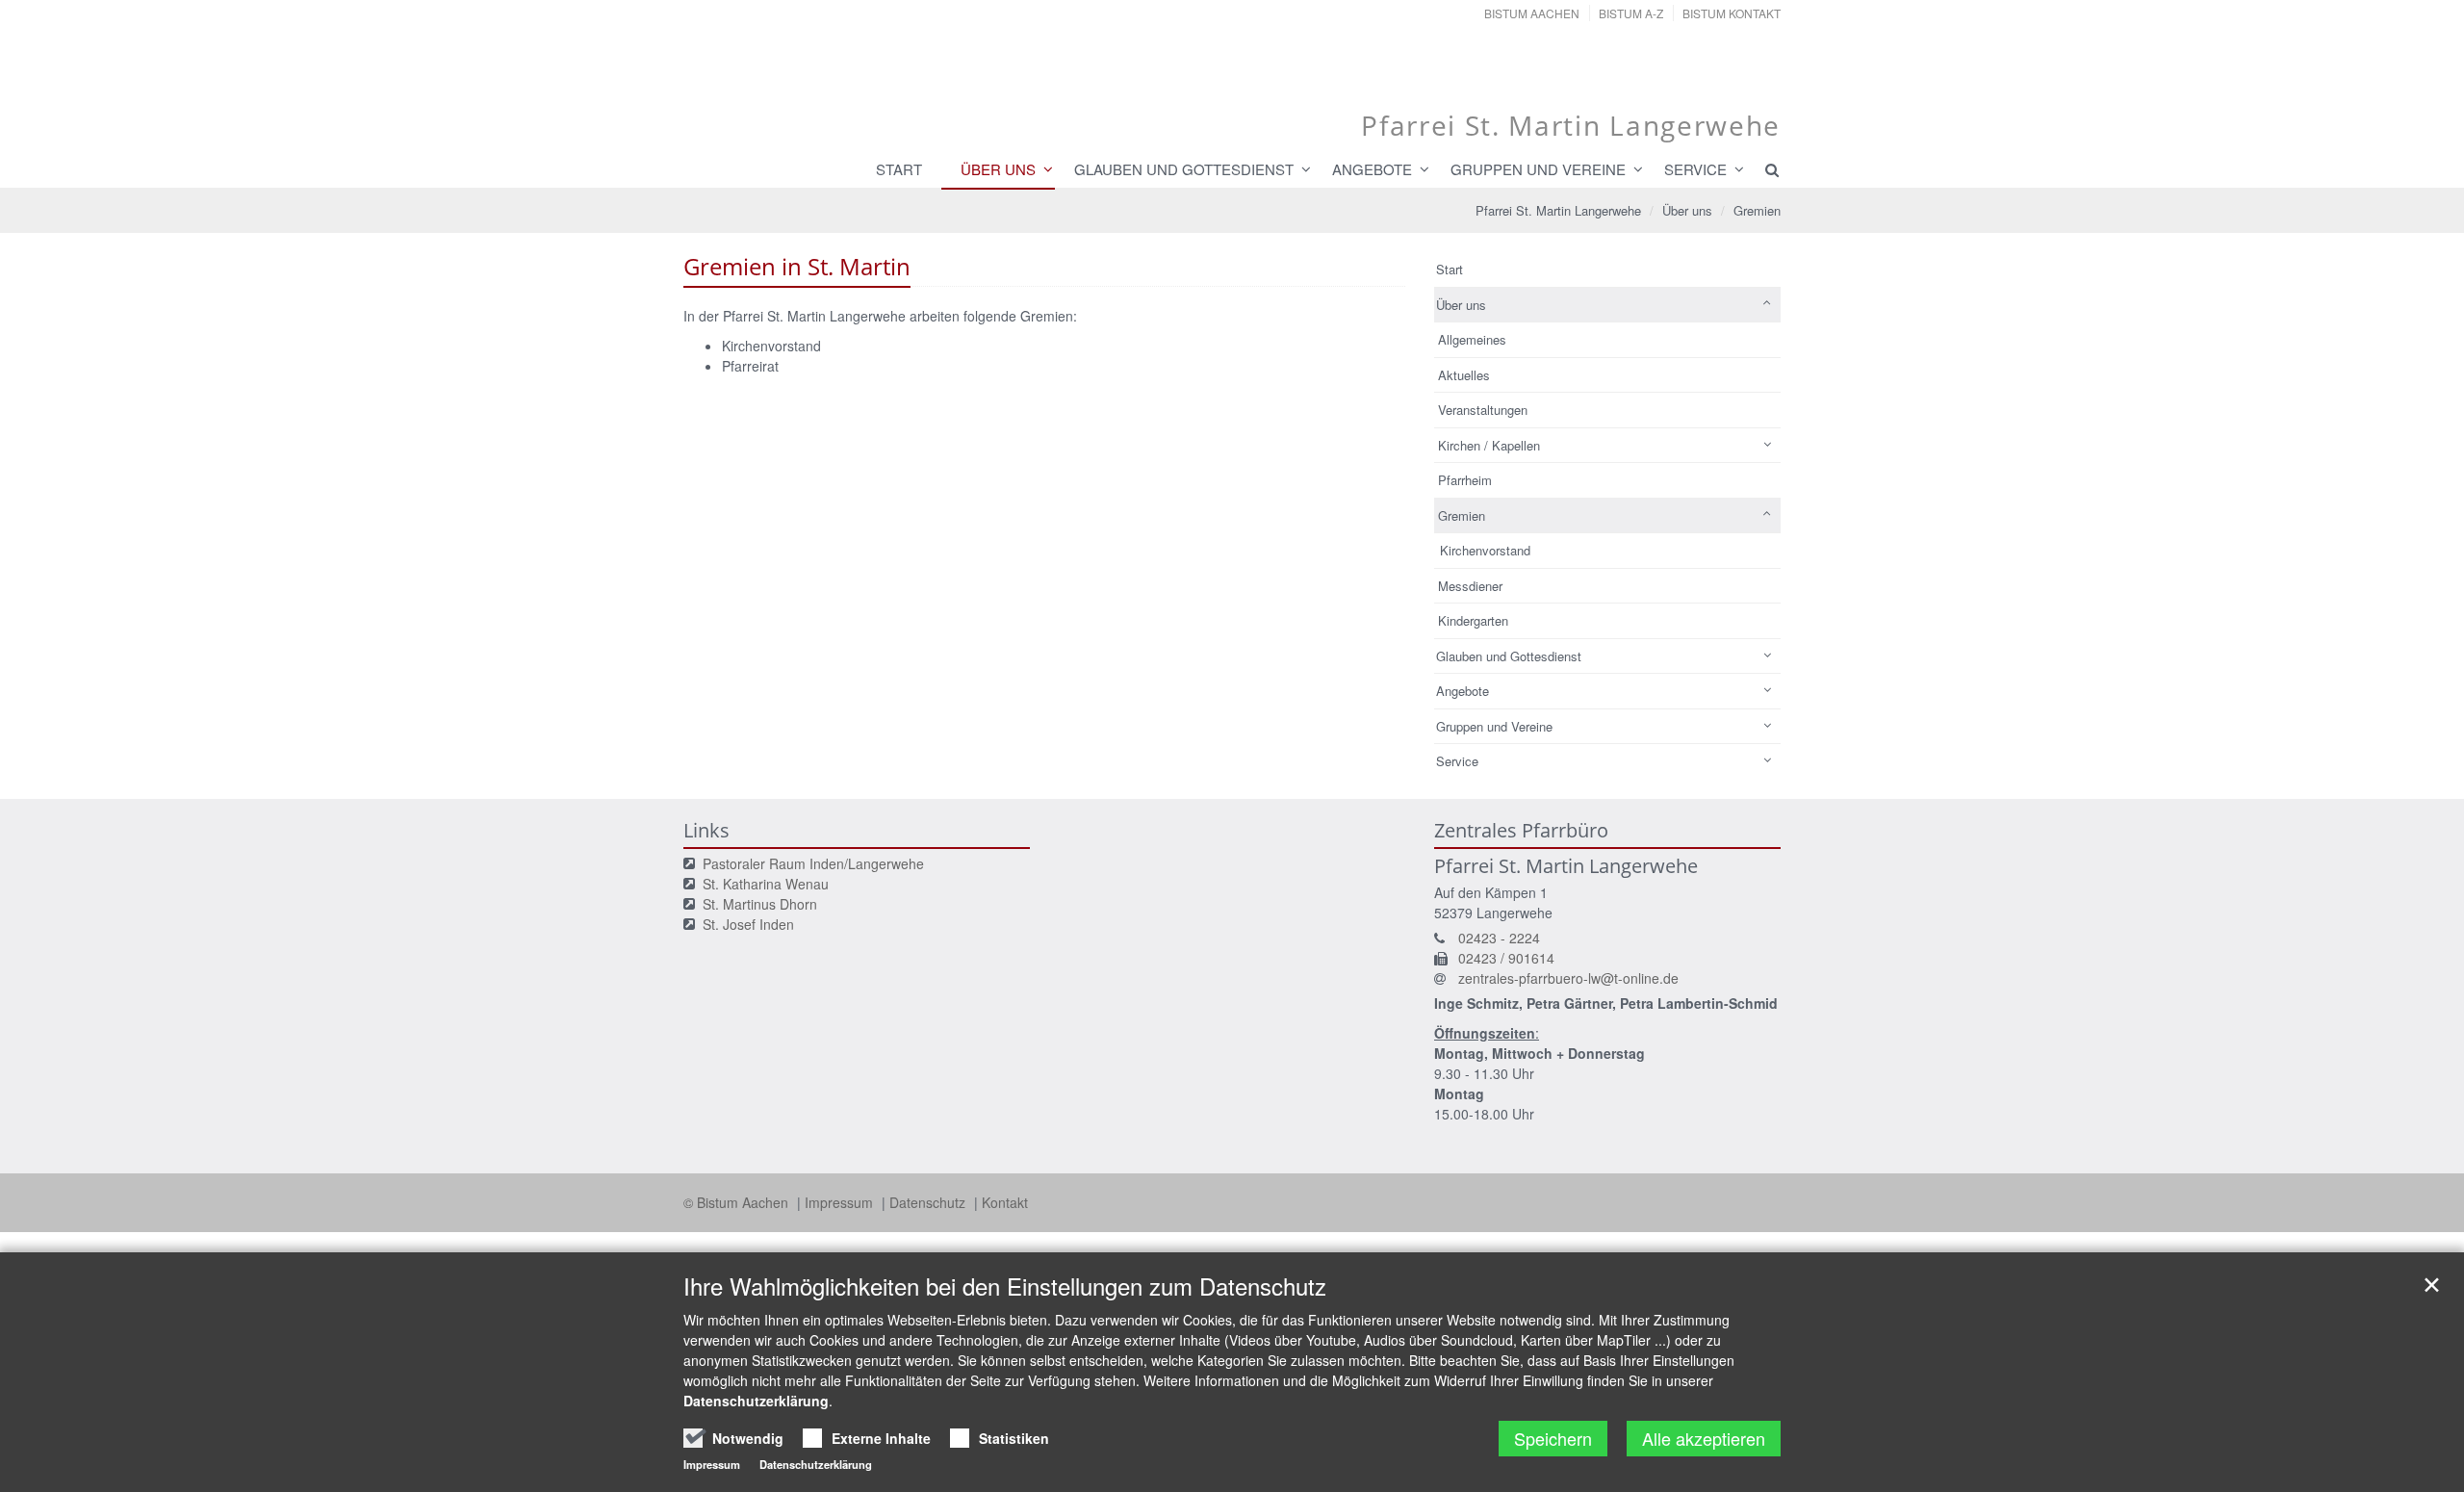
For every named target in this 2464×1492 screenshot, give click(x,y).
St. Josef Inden (748, 924)
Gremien (1757, 210)
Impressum (841, 1202)
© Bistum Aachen (738, 1202)
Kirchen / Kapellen (1489, 445)
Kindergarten (1473, 620)
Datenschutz (929, 1202)
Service (1695, 169)
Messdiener (1470, 586)
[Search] (1763, 169)
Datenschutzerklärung (756, 1401)
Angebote (1372, 169)
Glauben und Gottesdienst (1184, 169)
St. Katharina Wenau (766, 884)
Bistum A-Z (1631, 13)
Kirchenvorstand (1485, 550)
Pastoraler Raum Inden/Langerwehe (813, 863)
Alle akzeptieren (1704, 1438)
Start (899, 169)
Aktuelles (1464, 375)
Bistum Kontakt (1732, 13)
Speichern (1553, 1438)
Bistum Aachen (1532, 13)
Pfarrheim (1465, 480)
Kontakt (1005, 1202)
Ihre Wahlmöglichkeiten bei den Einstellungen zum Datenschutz (1005, 1286)
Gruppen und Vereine (1538, 169)
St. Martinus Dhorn (760, 904)
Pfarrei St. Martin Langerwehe (1558, 210)
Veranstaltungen (1483, 410)
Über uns (998, 169)
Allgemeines (1472, 339)
